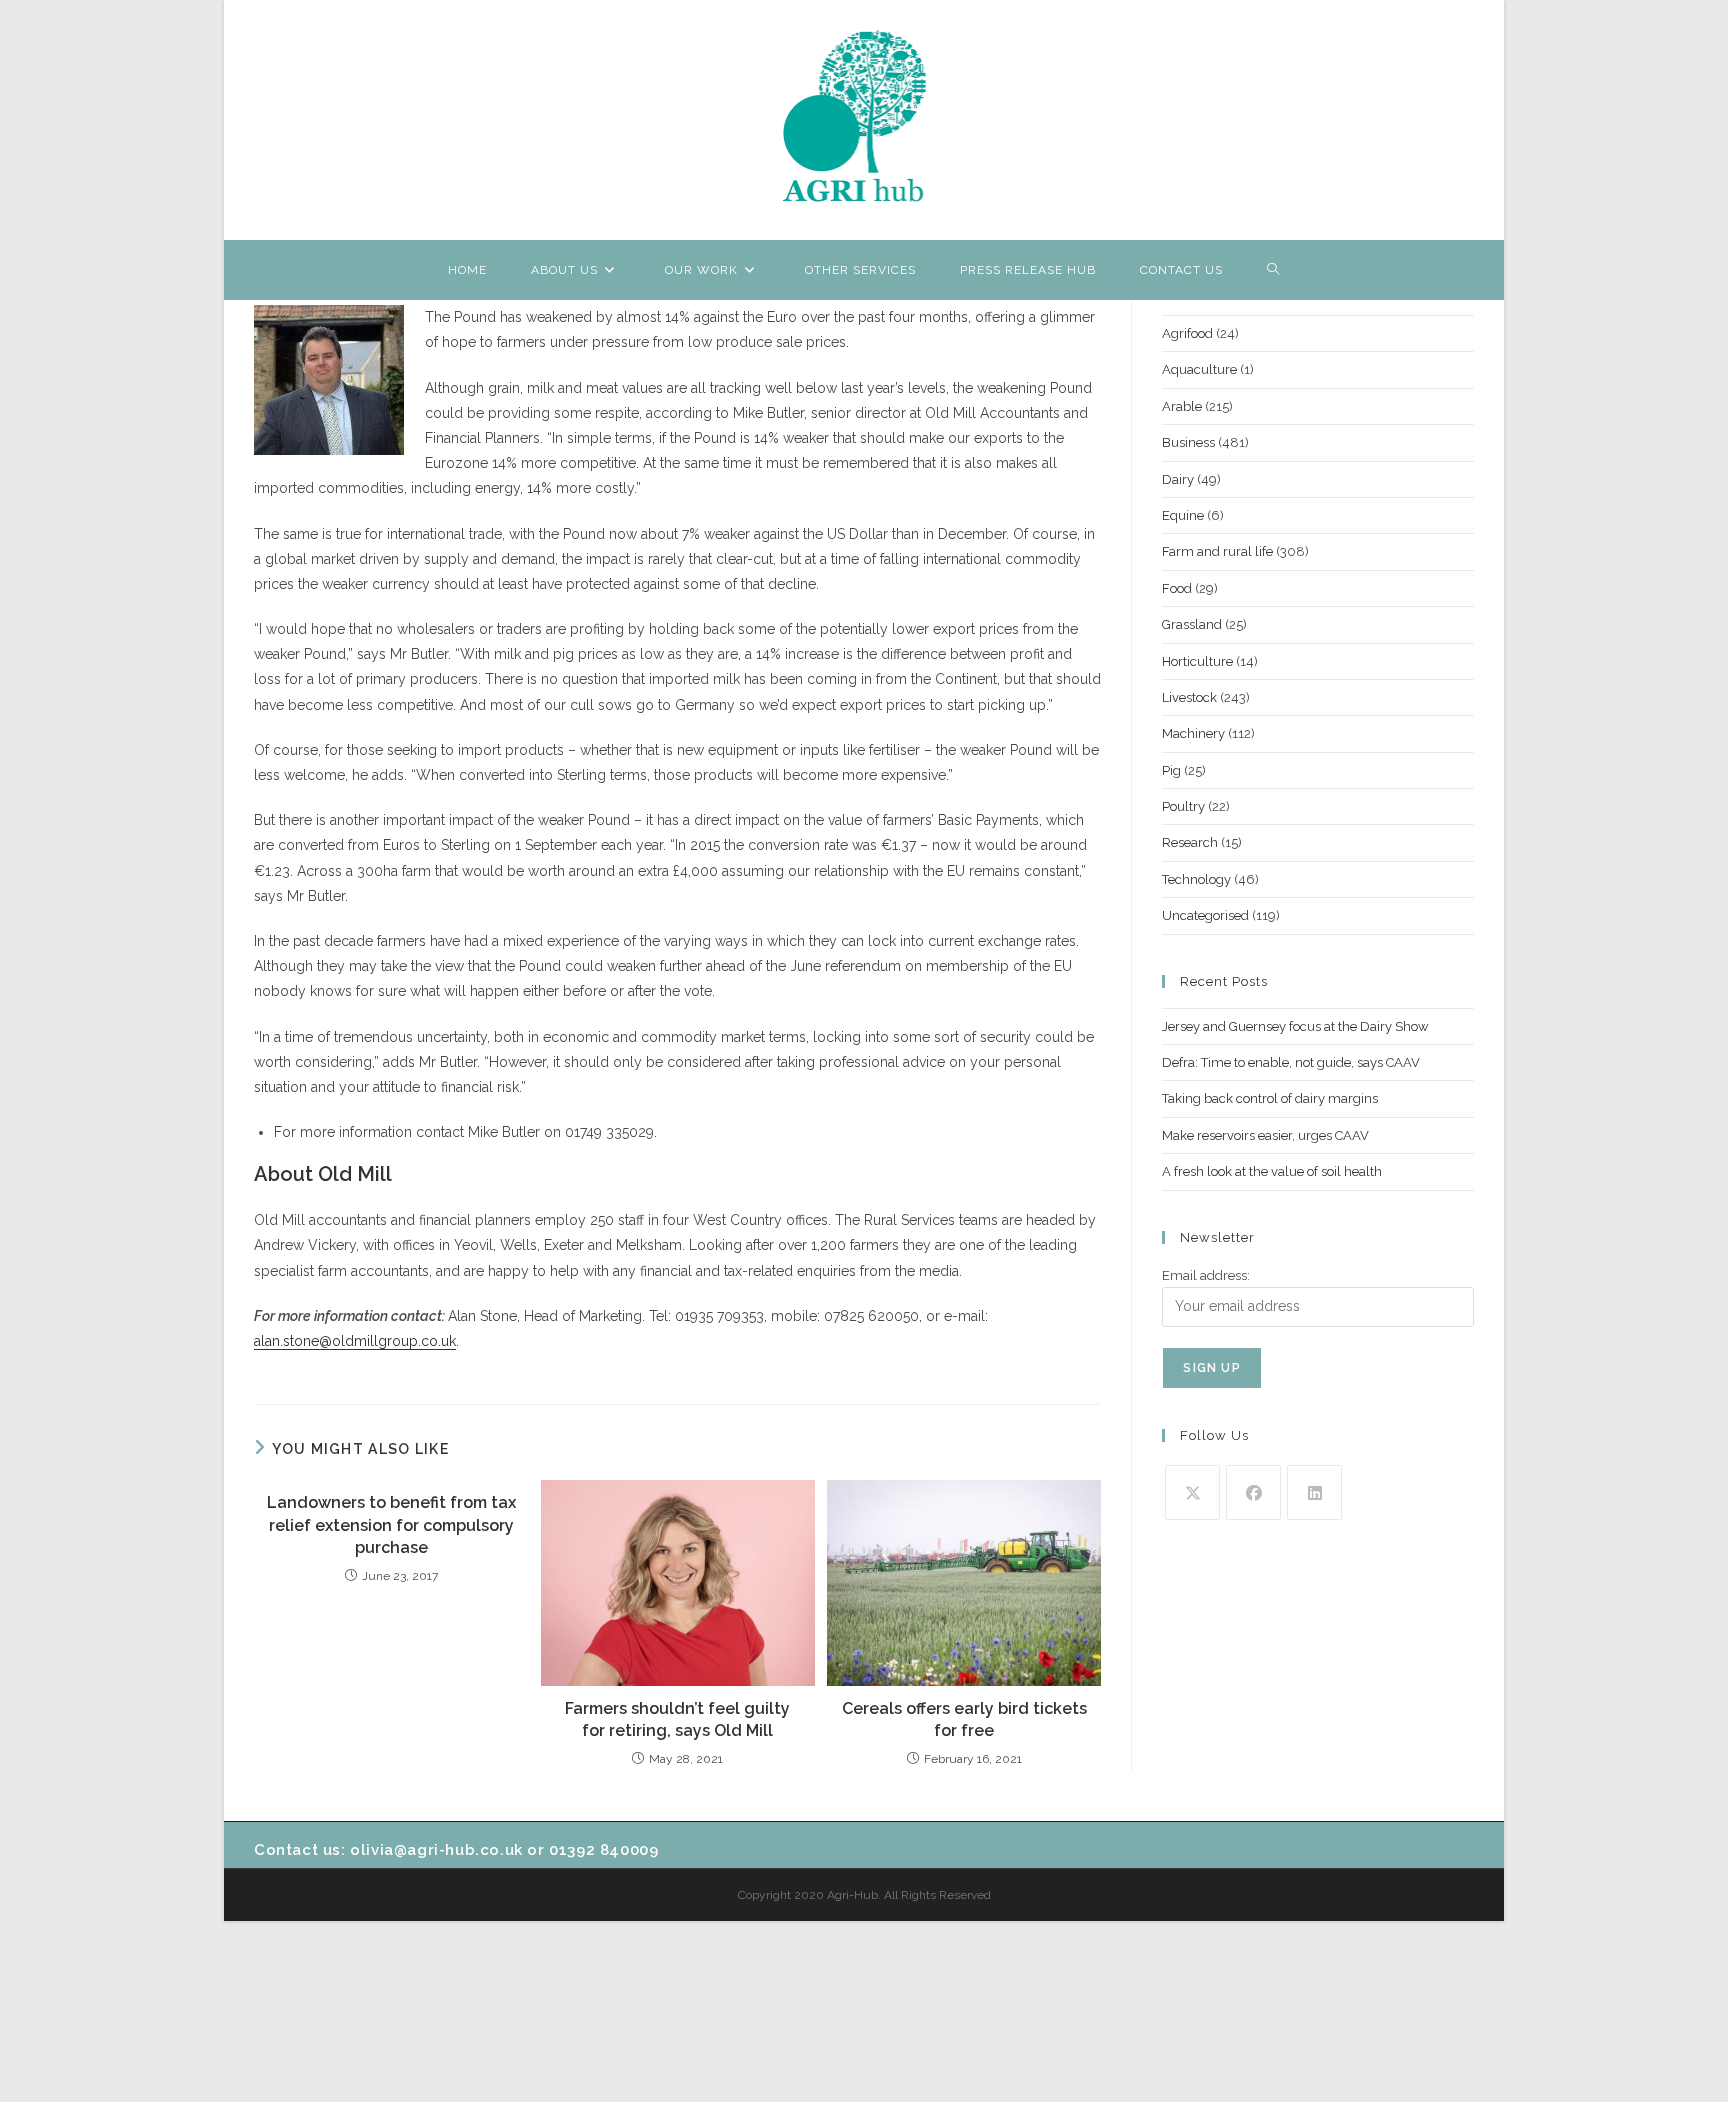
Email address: (1206, 1275)
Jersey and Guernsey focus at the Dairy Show (1295, 1026)
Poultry (1183, 806)
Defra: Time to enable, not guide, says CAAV (1291, 1062)
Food (1177, 588)
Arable (1182, 406)
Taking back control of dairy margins (1270, 1098)
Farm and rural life (1217, 551)
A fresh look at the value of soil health (1272, 1171)
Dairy (1178, 479)
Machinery (1193, 733)
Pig (1171, 770)
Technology (1196, 879)
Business (1188, 442)
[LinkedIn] (1314, 1492)
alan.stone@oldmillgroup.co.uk (355, 1341)
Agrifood (1187, 333)
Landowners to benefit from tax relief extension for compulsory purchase (391, 1525)
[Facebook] (1253, 1492)
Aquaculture (1199, 369)
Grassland (1192, 624)
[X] (1192, 1492)
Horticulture (1197, 661)
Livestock (1189, 697)
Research (1190, 842)
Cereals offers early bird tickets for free (964, 1719)
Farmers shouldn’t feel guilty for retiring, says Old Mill (677, 1719)
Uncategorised (1205, 915)
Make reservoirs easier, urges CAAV (1265, 1135)
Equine (1183, 515)
